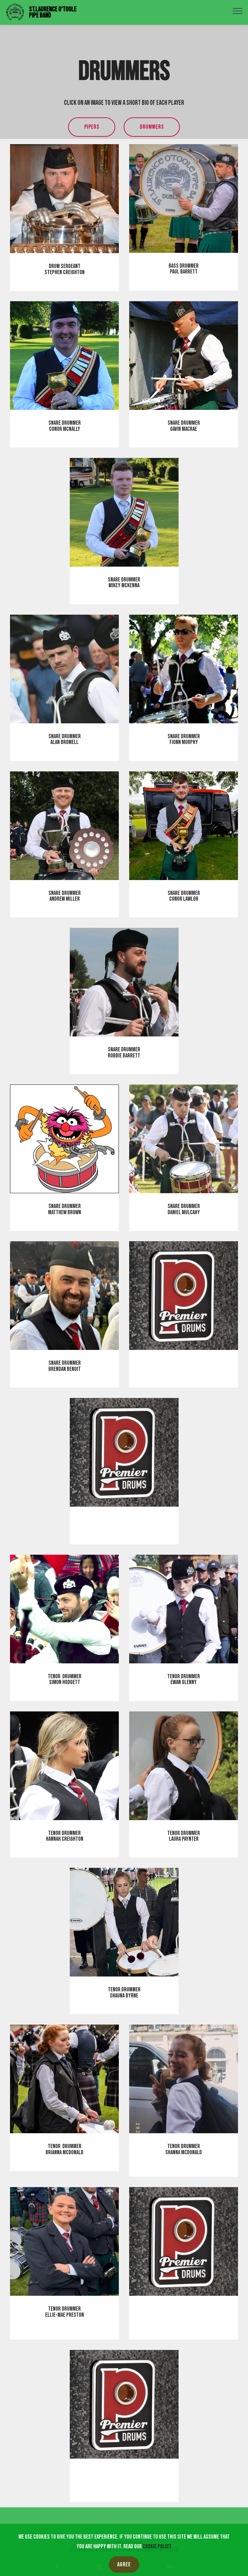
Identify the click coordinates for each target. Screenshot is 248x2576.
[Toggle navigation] (238, 11)
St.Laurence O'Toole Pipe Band (53, 12)
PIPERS (92, 127)
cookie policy (157, 2546)
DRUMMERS (152, 127)
